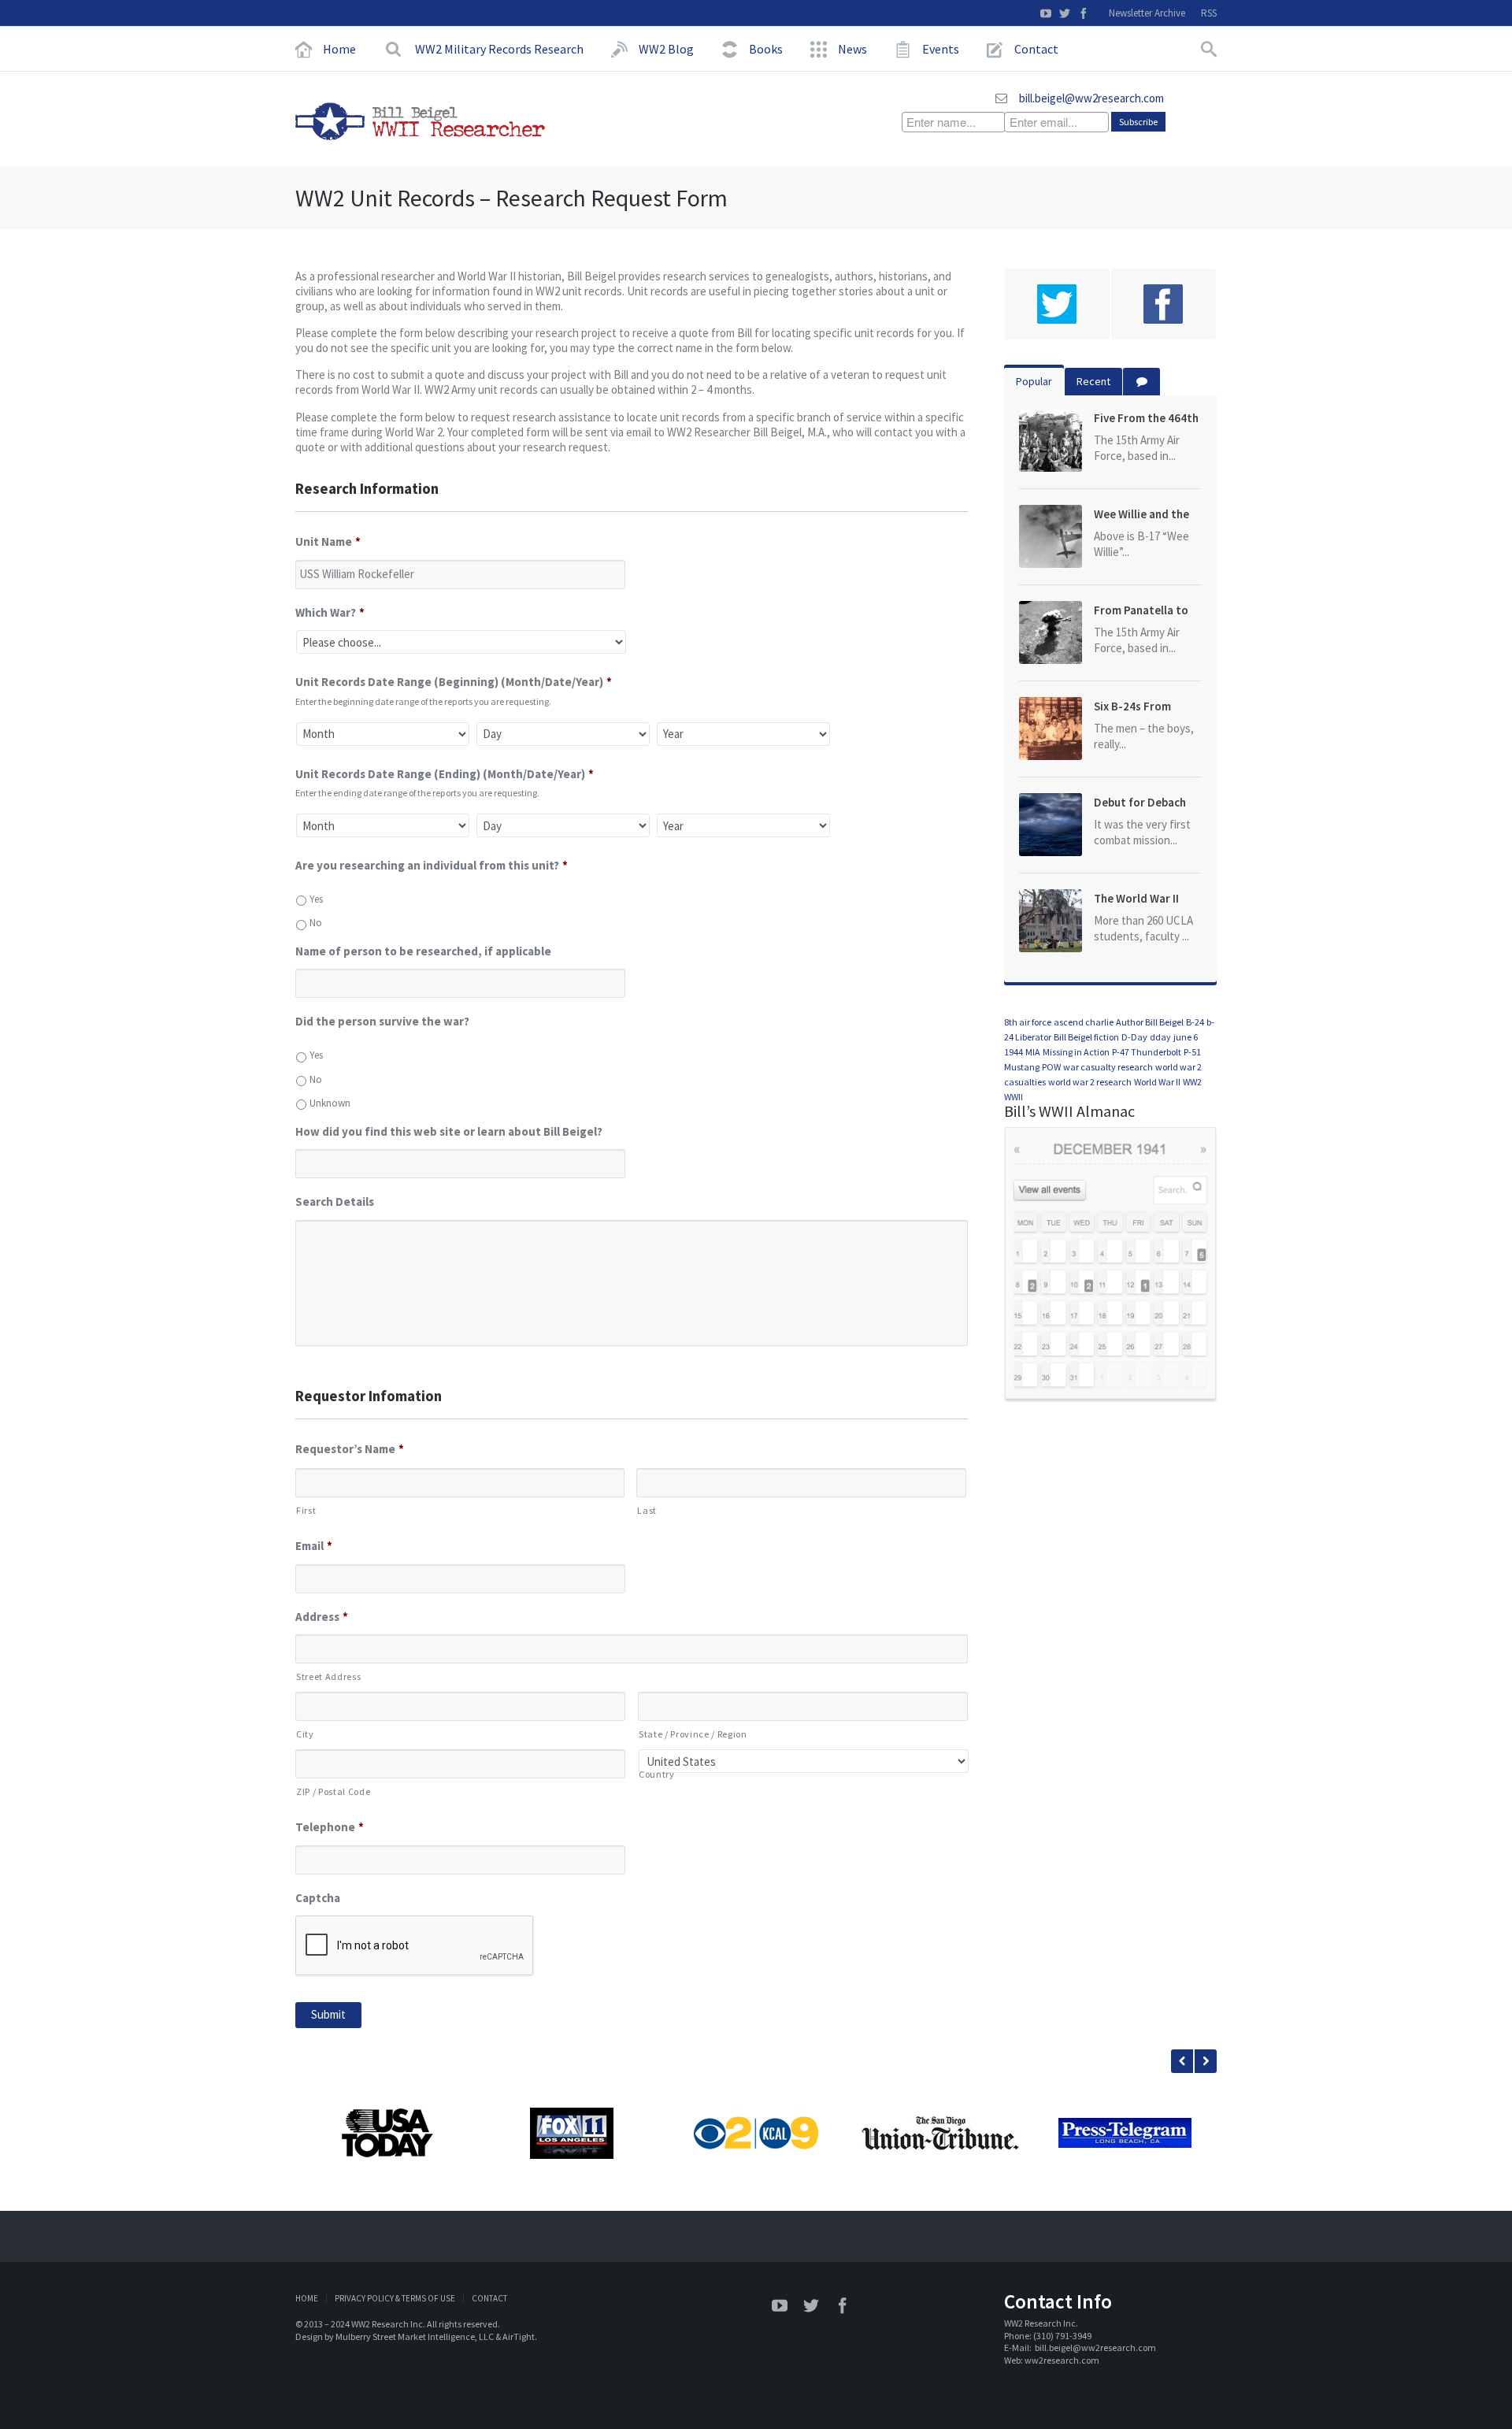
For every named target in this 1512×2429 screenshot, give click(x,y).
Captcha (318, 1898)
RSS (1209, 13)
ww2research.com (1062, 2360)
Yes (316, 899)
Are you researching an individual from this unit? (432, 865)
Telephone (330, 1827)
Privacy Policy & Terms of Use (395, 2298)
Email (314, 1546)
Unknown (330, 1103)
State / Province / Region (693, 1734)
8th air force (1028, 1022)
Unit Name (328, 541)
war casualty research (1108, 1067)
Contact (489, 2298)
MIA (1033, 1052)
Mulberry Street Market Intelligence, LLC (415, 2336)
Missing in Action (1076, 1052)
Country (657, 1774)
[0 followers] (1057, 304)
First (306, 1510)
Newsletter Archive (1147, 13)
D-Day (1134, 1037)
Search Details (335, 1202)
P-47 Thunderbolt (1147, 1052)
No (316, 923)
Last (647, 1510)
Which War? (330, 612)
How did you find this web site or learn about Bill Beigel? (449, 1131)
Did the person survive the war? (382, 1021)
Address (322, 1617)
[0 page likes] (1164, 304)
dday (1160, 1037)
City (305, 1734)
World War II (1157, 1082)
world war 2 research (1090, 1082)
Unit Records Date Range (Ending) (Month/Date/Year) (445, 774)
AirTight (519, 2336)
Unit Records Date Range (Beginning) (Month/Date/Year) (454, 682)
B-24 (1195, 1022)
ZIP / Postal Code (333, 1791)
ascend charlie (1084, 1022)
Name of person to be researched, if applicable (423, 951)
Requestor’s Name (350, 1449)
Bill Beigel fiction (1086, 1037)
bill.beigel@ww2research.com (1091, 98)
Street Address (328, 1676)
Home (307, 2298)
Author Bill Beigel (1150, 1022)
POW (1051, 1067)
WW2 (1192, 1082)
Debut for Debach (1140, 802)
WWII (1014, 1097)
